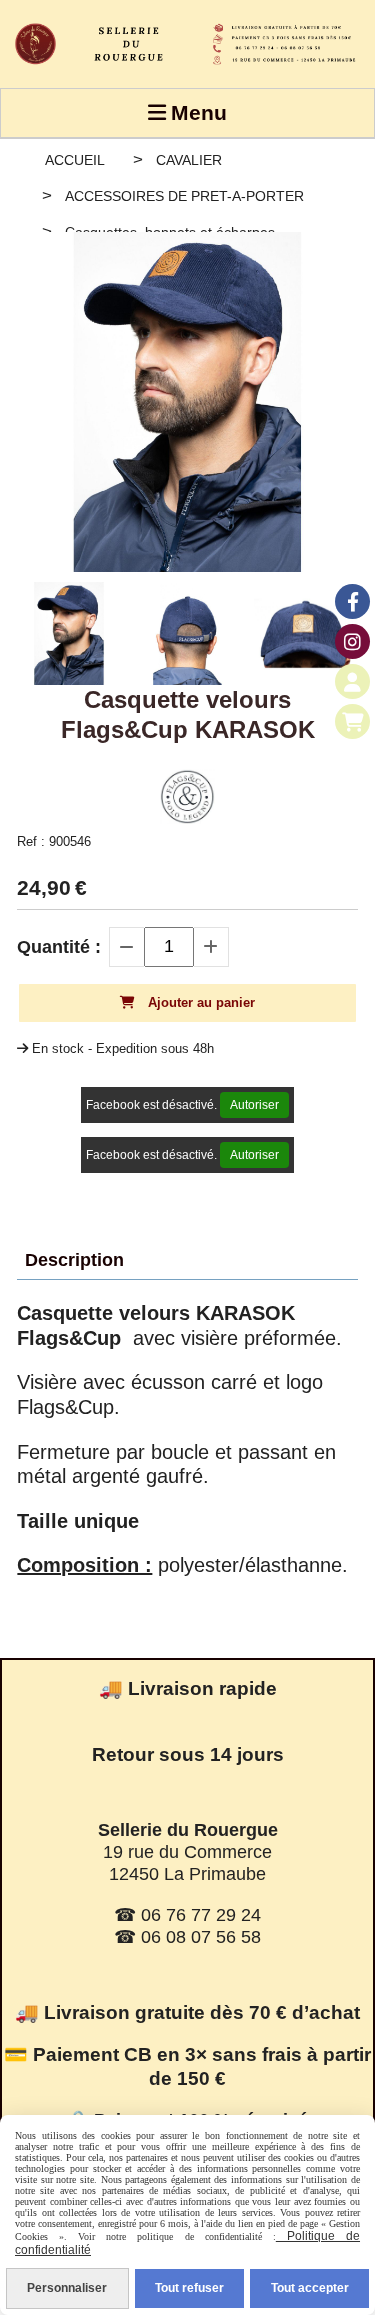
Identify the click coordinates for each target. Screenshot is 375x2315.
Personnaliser (67, 2288)
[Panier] (352, 721)
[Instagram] (352, 641)
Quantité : (59, 947)
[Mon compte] (352, 681)
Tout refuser (189, 2288)
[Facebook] (352, 601)
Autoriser (254, 1105)
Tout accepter (310, 2288)
